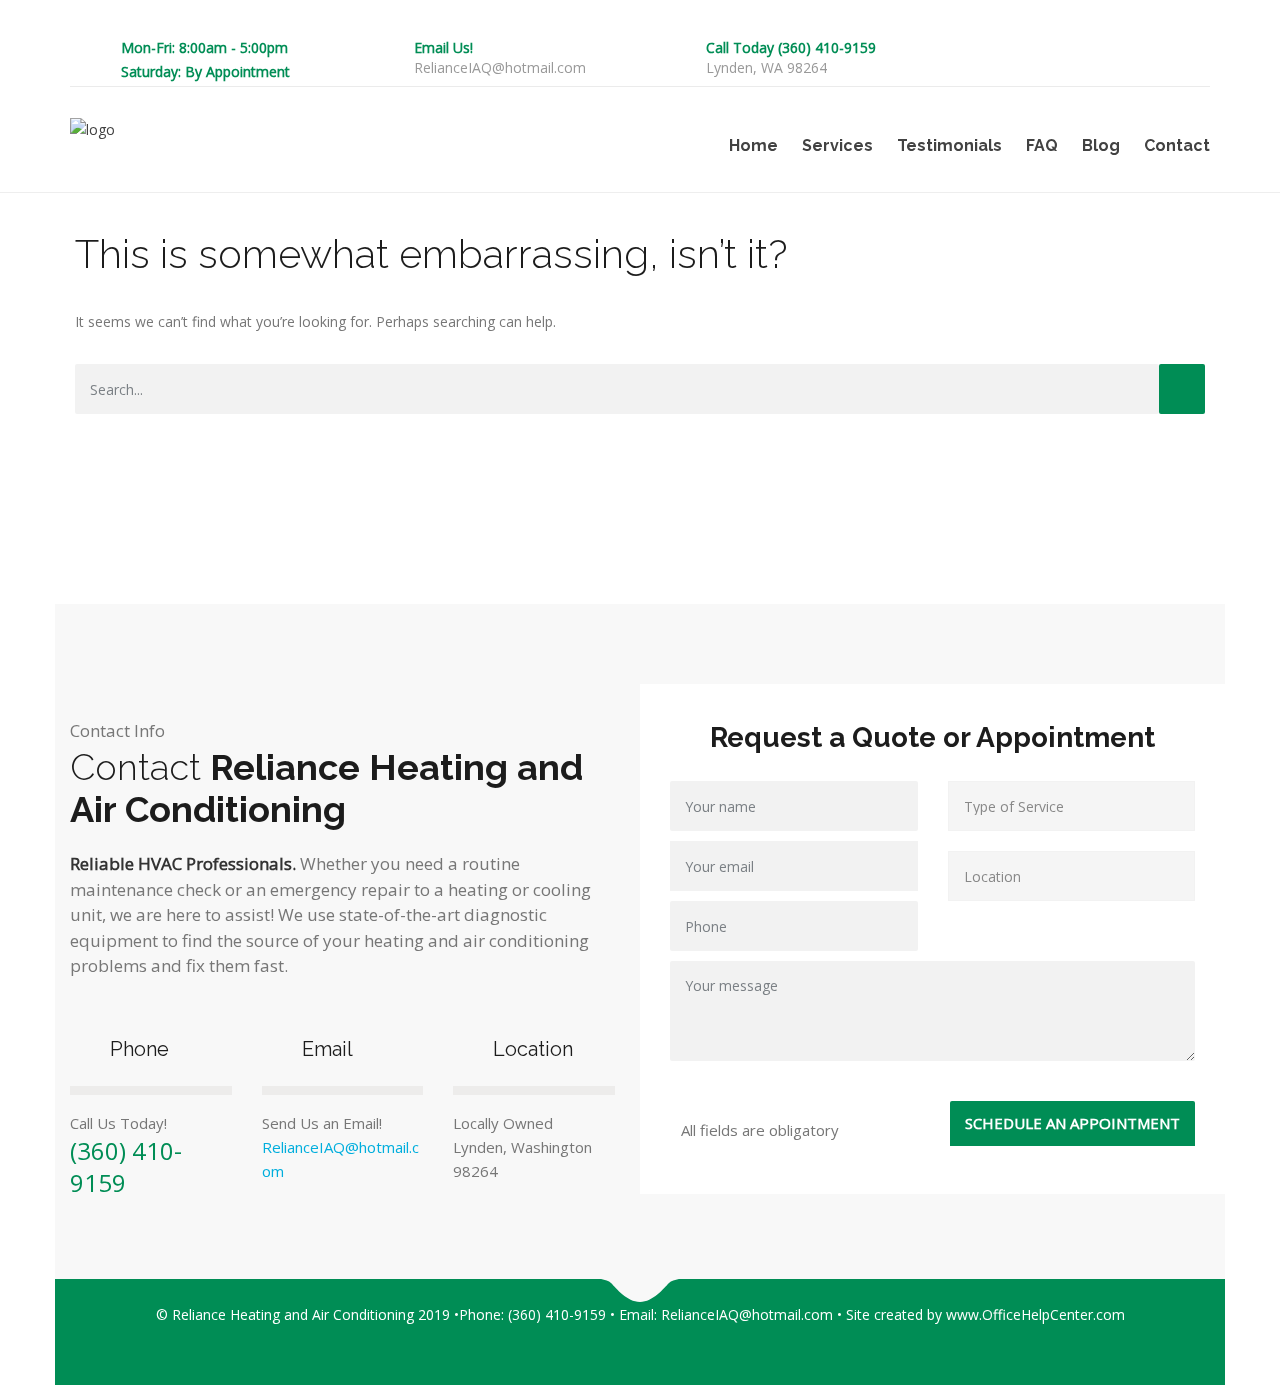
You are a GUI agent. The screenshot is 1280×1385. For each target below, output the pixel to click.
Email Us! (443, 47)
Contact (1177, 145)
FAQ (1042, 145)
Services (837, 145)
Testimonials (949, 145)
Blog (1101, 145)
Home (753, 145)
